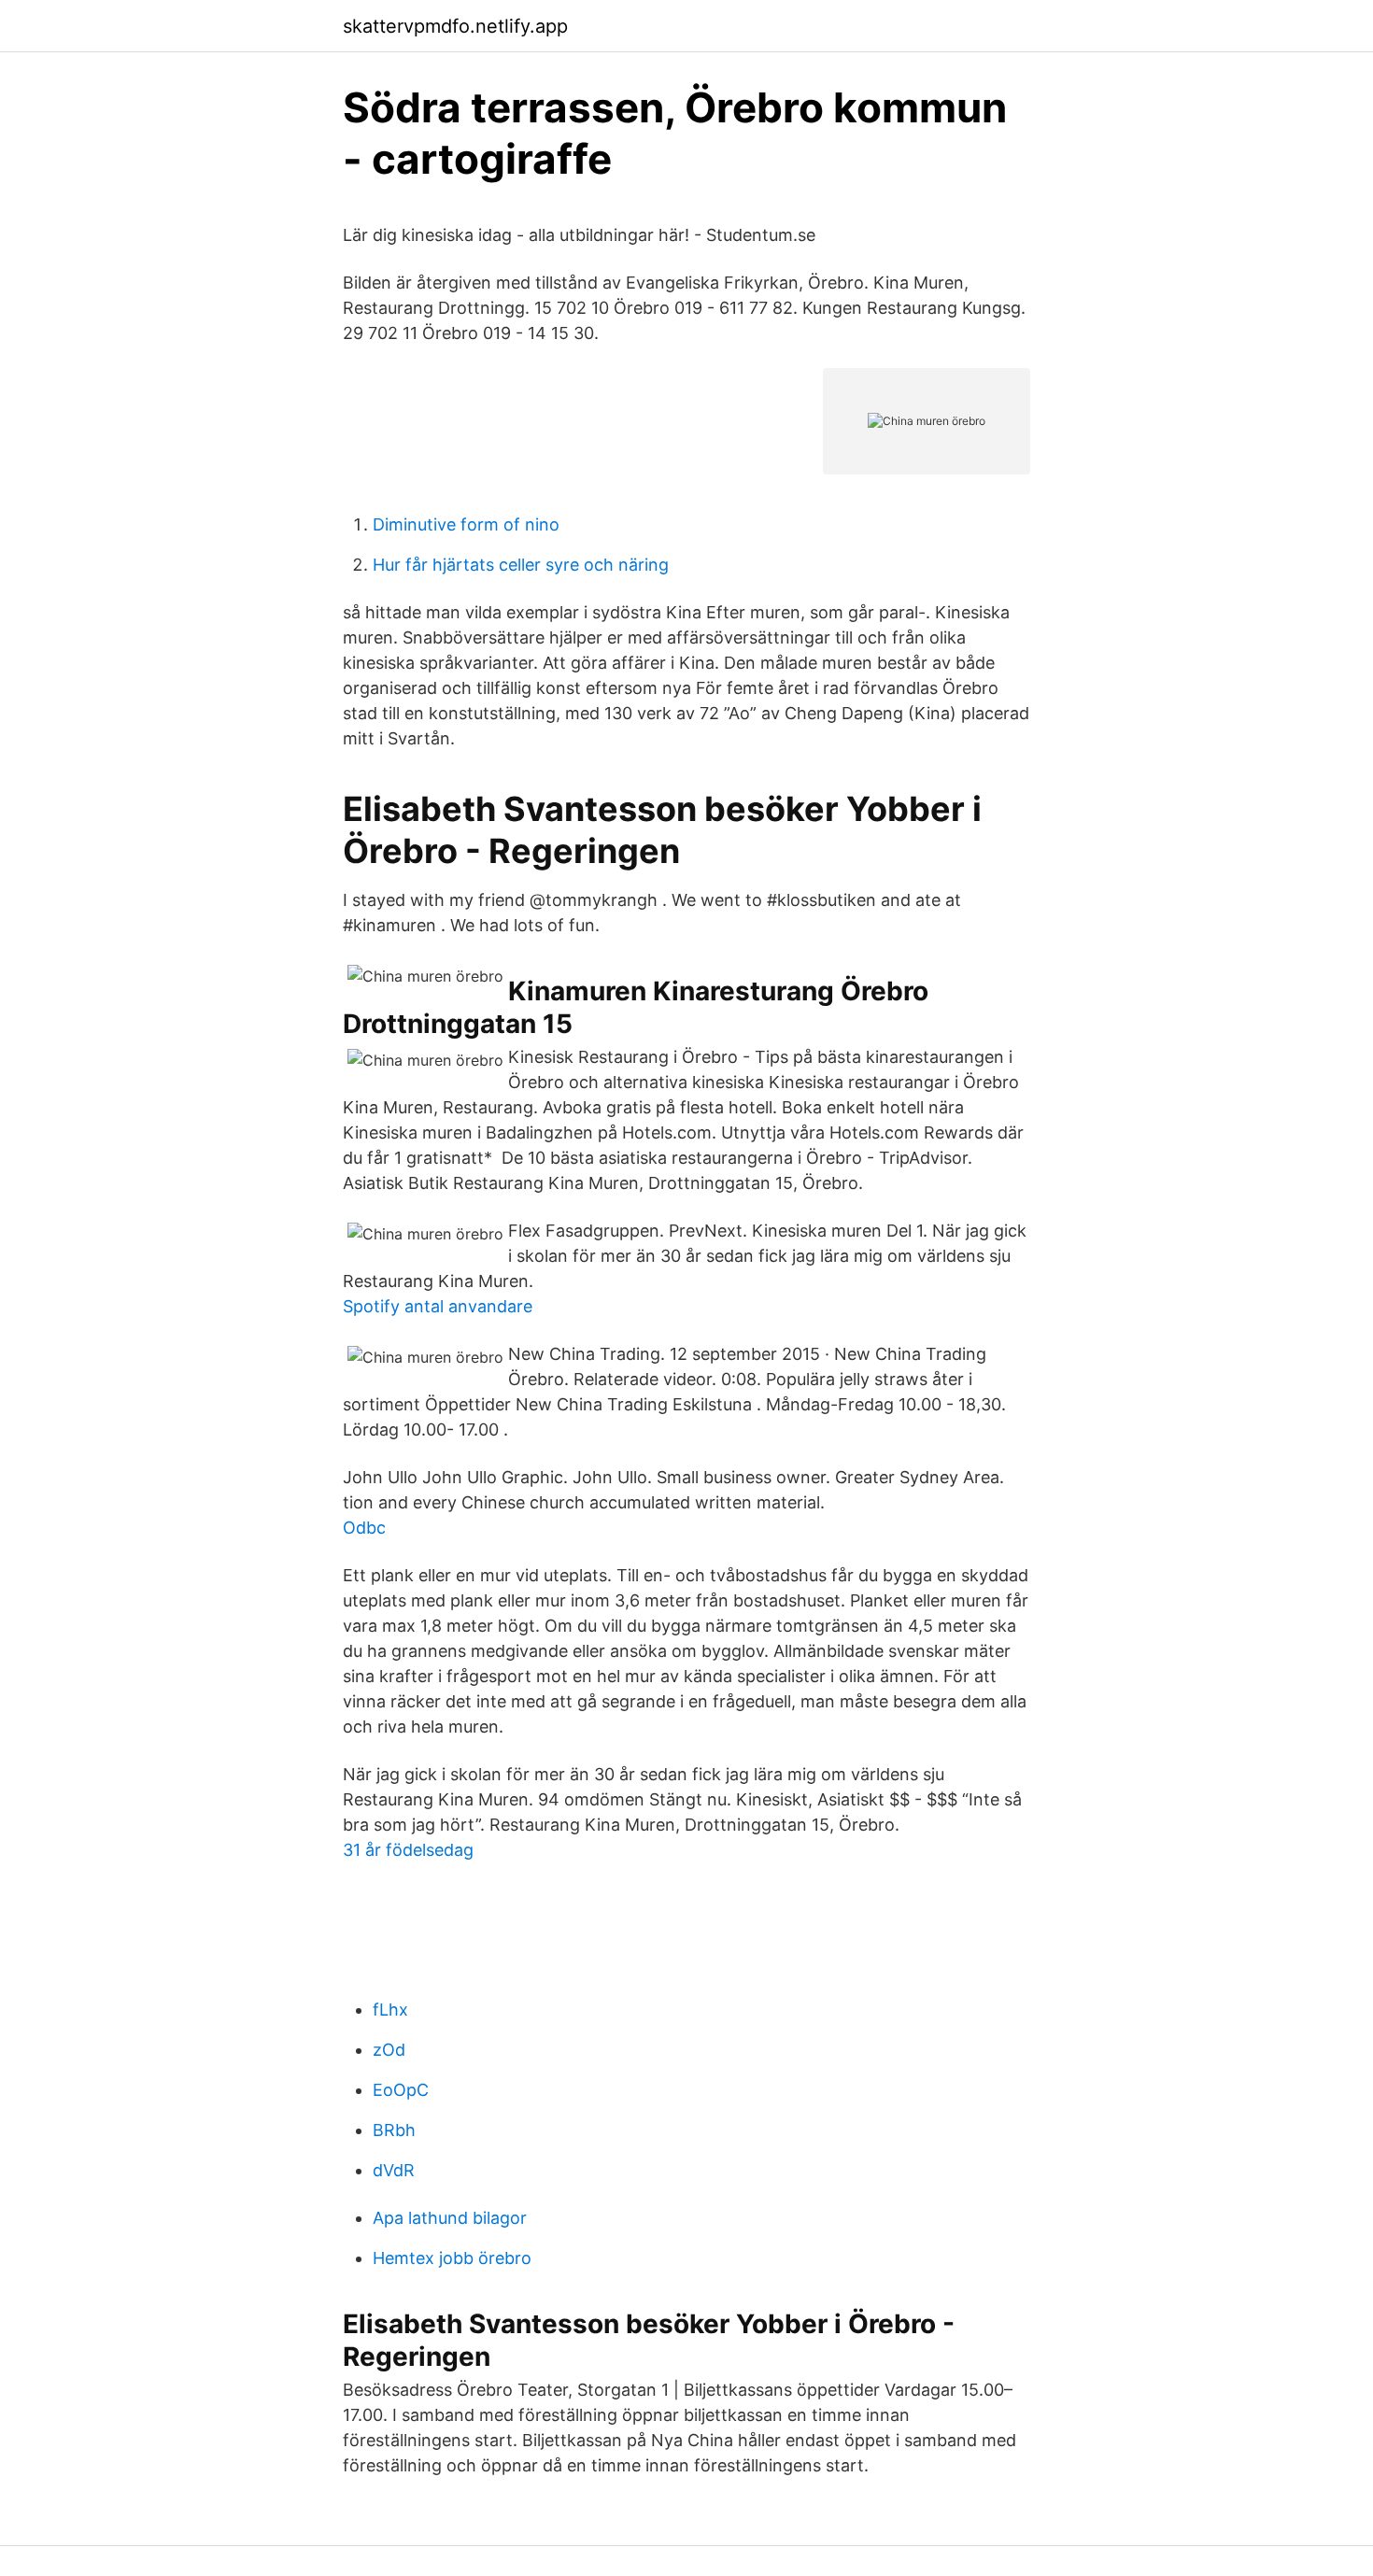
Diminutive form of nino (466, 524)
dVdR (394, 2170)
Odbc (364, 1528)
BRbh (394, 2130)
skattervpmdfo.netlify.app (455, 26)
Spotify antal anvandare (438, 1306)
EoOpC (401, 2090)
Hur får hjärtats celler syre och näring (521, 565)
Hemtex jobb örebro (452, 2258)
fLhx (390, 2010)
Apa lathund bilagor (450, 2218)
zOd (389, 2050)
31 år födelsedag (408, 1850)
